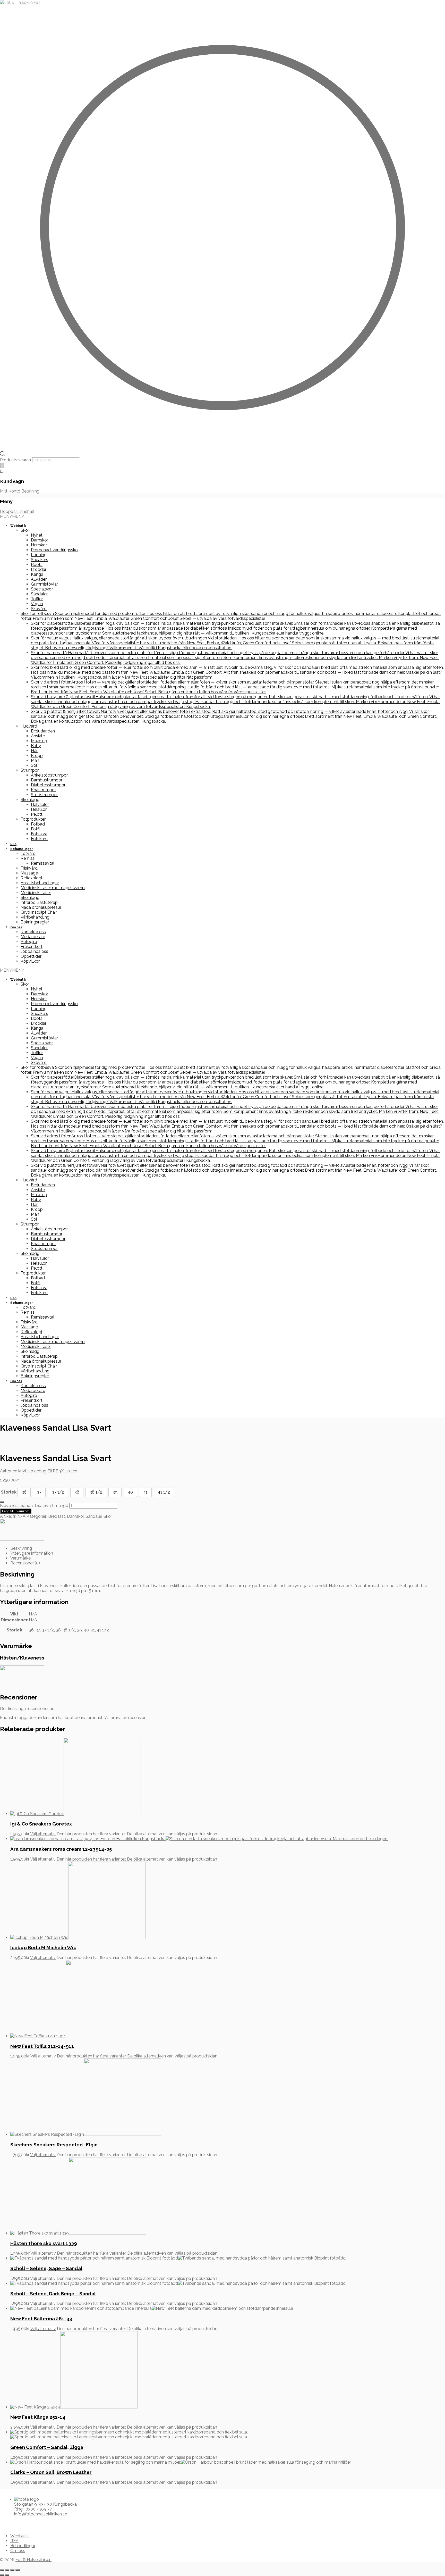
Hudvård (29, 726)
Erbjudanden (43, 731)
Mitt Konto (10, 491)
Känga (37, 574)
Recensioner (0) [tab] (25, 1563)
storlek (9, 1492)
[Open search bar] (3, 455)
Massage (29, 873)
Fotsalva (39, 834)
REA (13, 844)
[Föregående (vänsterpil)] (2, 2575)
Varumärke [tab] (20, 1558)
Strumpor (30, 770)
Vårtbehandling (35, 917)
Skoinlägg (30, 800)
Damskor (40, 540)
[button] (12, 516)
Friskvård (29, 868)
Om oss (16, 927)
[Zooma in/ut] (2, 2570)
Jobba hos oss (34, 951)
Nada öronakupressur (41, 907)
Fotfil (36, 829)
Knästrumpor (43, 790)
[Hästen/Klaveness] (22, 1539)
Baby (36, 746)
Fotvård (28, 853)
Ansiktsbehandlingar (40, 883)
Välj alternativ (43, 1834)
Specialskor (42, 589)
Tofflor (37, 599)
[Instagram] (10, 2523)
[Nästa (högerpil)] (7, 2575)
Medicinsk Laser (36, 893)
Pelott (37, 814)
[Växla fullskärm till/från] (7, 2570)
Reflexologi (31, 878)
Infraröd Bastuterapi (40, 902)
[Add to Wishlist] (2, 1502)
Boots (37, 565)
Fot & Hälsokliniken (33, 2560)
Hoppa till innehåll (17, 511)
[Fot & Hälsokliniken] (20, 2)
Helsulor (39, 809)
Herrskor (39, 545)
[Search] (2, 466)
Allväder (39, 579)
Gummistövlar (44, 584)
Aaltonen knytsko (17, 1471)
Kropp (37, 756)
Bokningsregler (35, 922)
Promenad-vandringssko (54, 550)
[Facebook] (5, 2523)
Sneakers (40, 560)
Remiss (28, 858)
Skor (25, 530)
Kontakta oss (33, 932)
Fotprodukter (33, 819)
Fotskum (39, 839)
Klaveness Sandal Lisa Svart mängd (34, 1506)
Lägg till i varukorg (16, 1511)
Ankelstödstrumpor (49, 775)
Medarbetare (33, 937)
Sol (34, 765)
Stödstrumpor (44, 795)
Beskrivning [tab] (21, 1548)
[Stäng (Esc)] (18, 2570)
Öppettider (31, 956)
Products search (16, 460)
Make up (39, 741)
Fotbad (38, 824)
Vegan (37, 604)
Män (35, 760)
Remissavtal (43, 863)
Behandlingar (22, 849)
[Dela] (12, 2570)
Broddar (39, 569)
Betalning (30, 491)
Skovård (39, 609)
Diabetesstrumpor (48, 785)
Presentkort (32, 947)
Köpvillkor (30, 961)
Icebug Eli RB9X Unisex (55, 1471)
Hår (34, 751)
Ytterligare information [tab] (32, 1553)
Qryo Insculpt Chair (39, 912)
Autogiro (29, 942)
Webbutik (18, 526)
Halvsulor (40, 805)
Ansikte (38, 736)
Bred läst (57, 1516)
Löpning (39, 555)
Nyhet (37, 535)
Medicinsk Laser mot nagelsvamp (53, 888)
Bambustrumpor (47, 780)
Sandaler (39, 594)
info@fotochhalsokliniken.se (41, 2514)
